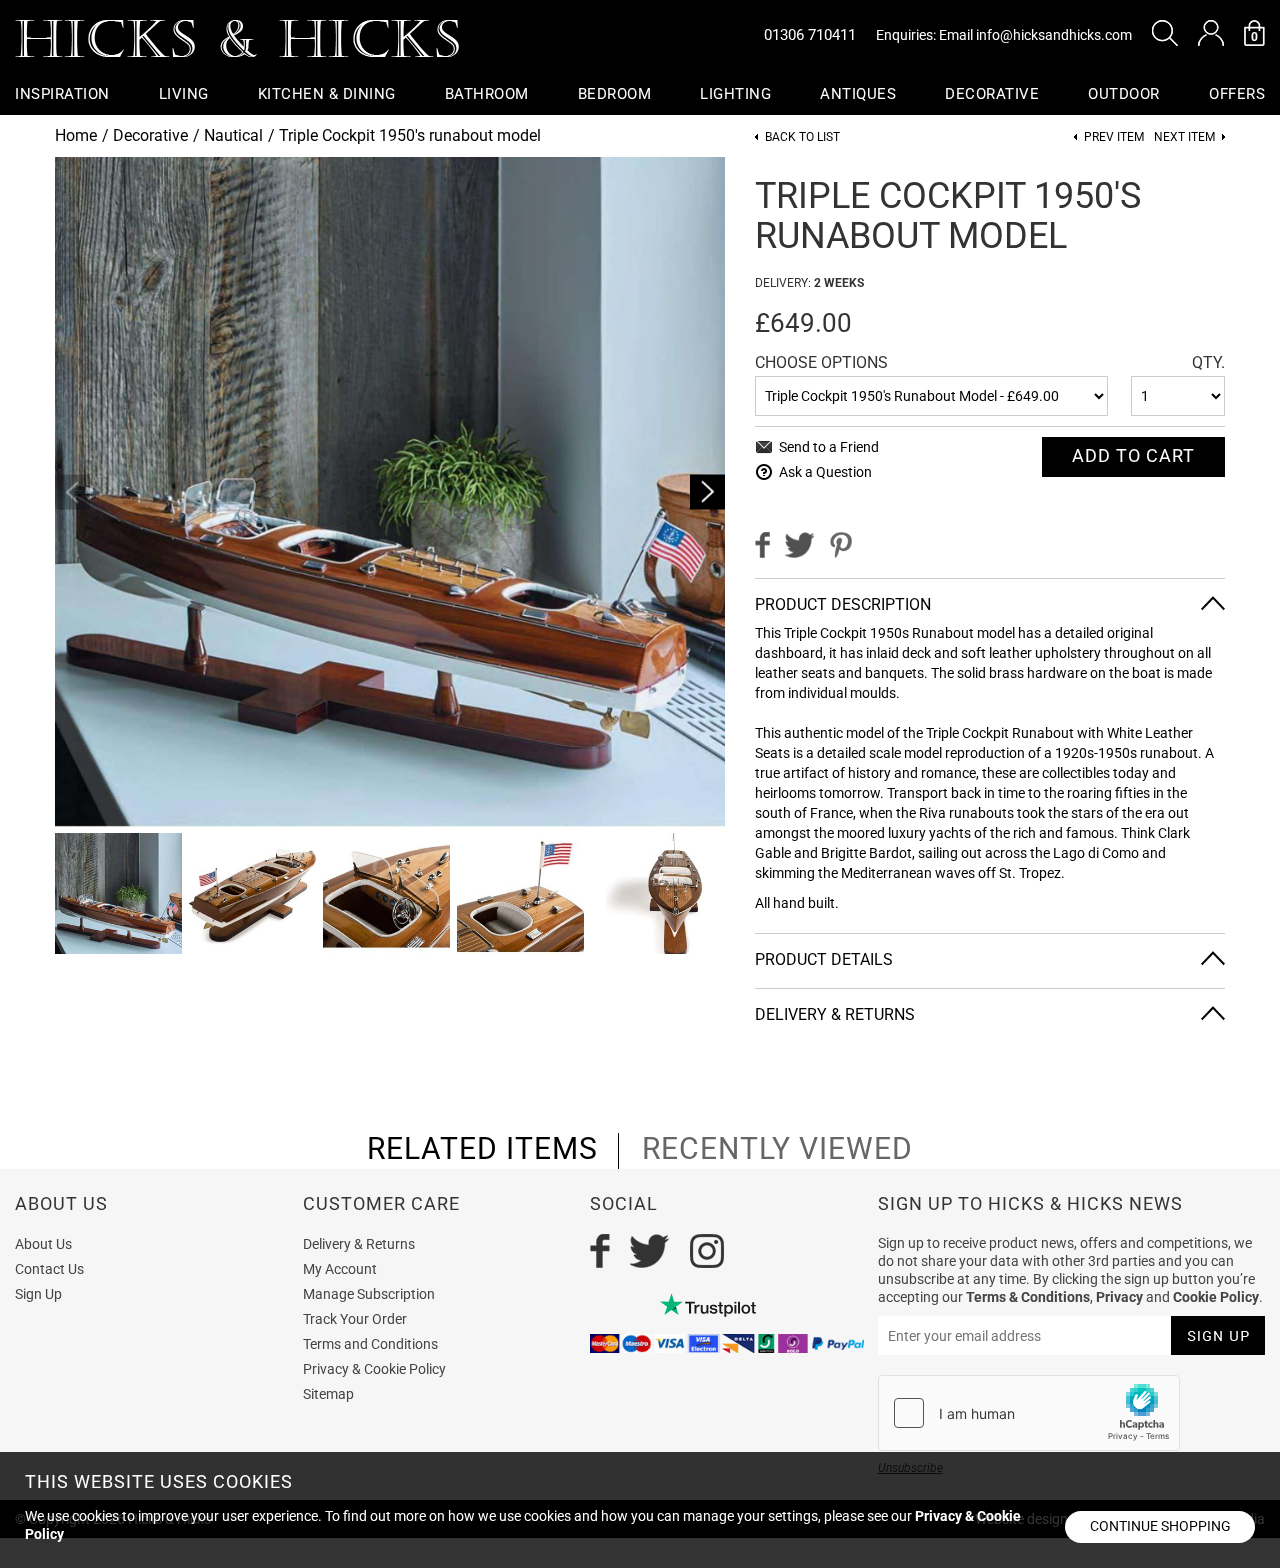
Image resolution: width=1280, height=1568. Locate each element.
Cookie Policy (1216, 1297)
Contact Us (49, 1269)
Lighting (735, 94)
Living (184, 94)
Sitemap (328, 1394)
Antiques (858, 94)
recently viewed (777, 1149)
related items (482, 1149)
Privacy (1119, 1297)
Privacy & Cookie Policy (374, 1369)
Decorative (992, 94)
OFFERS (1237, 94)
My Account (340, 1269)
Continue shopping (1160, 1526)
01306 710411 (810, 35)
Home (76, 135)
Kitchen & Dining (327, 94)
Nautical (233, 135)
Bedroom (615, 94)
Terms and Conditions (370, 1344)
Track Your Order (355, 1319)
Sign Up (38, 1294)
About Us (43, 1244)
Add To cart (1133, 455)
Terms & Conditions (1028, 1297)
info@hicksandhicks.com (1054, 35)
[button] (1165, 33)
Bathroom (487, 94)
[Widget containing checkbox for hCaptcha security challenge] (1029, 1413)
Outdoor (1124, 94)
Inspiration (62, 94)
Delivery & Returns (359, 1244)
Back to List (802, 137)
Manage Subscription (369, 1294)
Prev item (1114, 137)
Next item (1184, 137)
